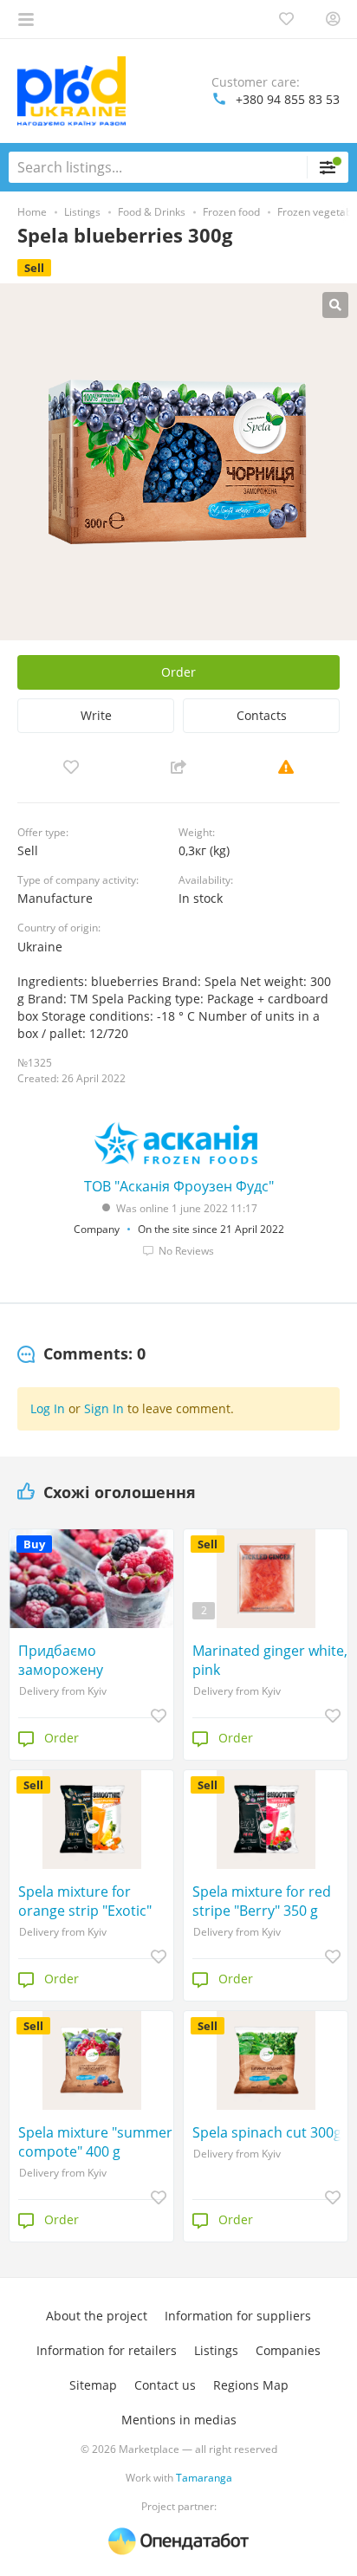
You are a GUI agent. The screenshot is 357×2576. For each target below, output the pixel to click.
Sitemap (93, 2385)
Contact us (165, 2385)
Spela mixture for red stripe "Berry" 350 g (262, 1901)
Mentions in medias (179, 2420)
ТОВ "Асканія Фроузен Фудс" (179, 1186)
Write (96, 715)
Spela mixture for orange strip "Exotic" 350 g (85, 1901)
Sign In (104, 1408)
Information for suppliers (238, 2316)
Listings (216, 2350)
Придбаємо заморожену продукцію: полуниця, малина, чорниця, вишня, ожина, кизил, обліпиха (92, 1660)
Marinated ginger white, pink (270, 1660)
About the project (97, 2316)
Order (178, 672)
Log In (48, 1408)
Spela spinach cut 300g (267, 2132)
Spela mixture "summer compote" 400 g (95, 2142)
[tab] (81, 1354)
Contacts (262, 715)
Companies (288, 2350)
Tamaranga (204, 2478)
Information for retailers (107, 2350)
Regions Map (251, 2385)
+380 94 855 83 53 (288, 99)
